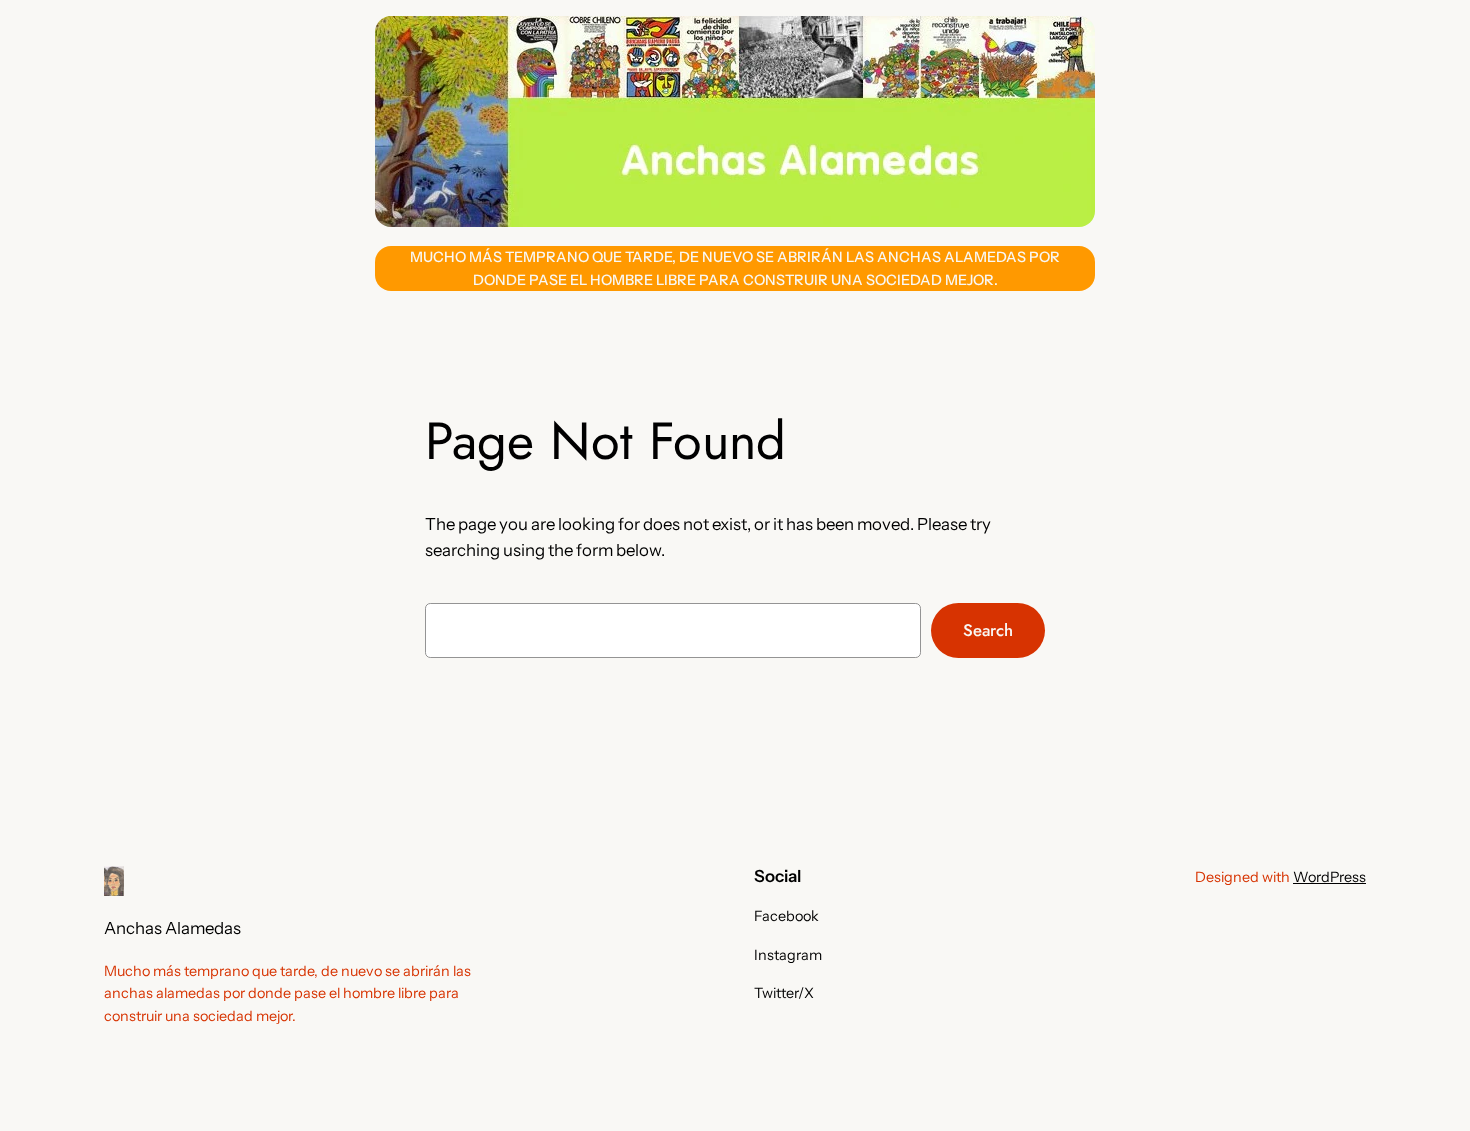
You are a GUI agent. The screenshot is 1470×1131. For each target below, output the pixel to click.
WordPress (1329, 877)
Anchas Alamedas (172, 928)
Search (988, 630)
